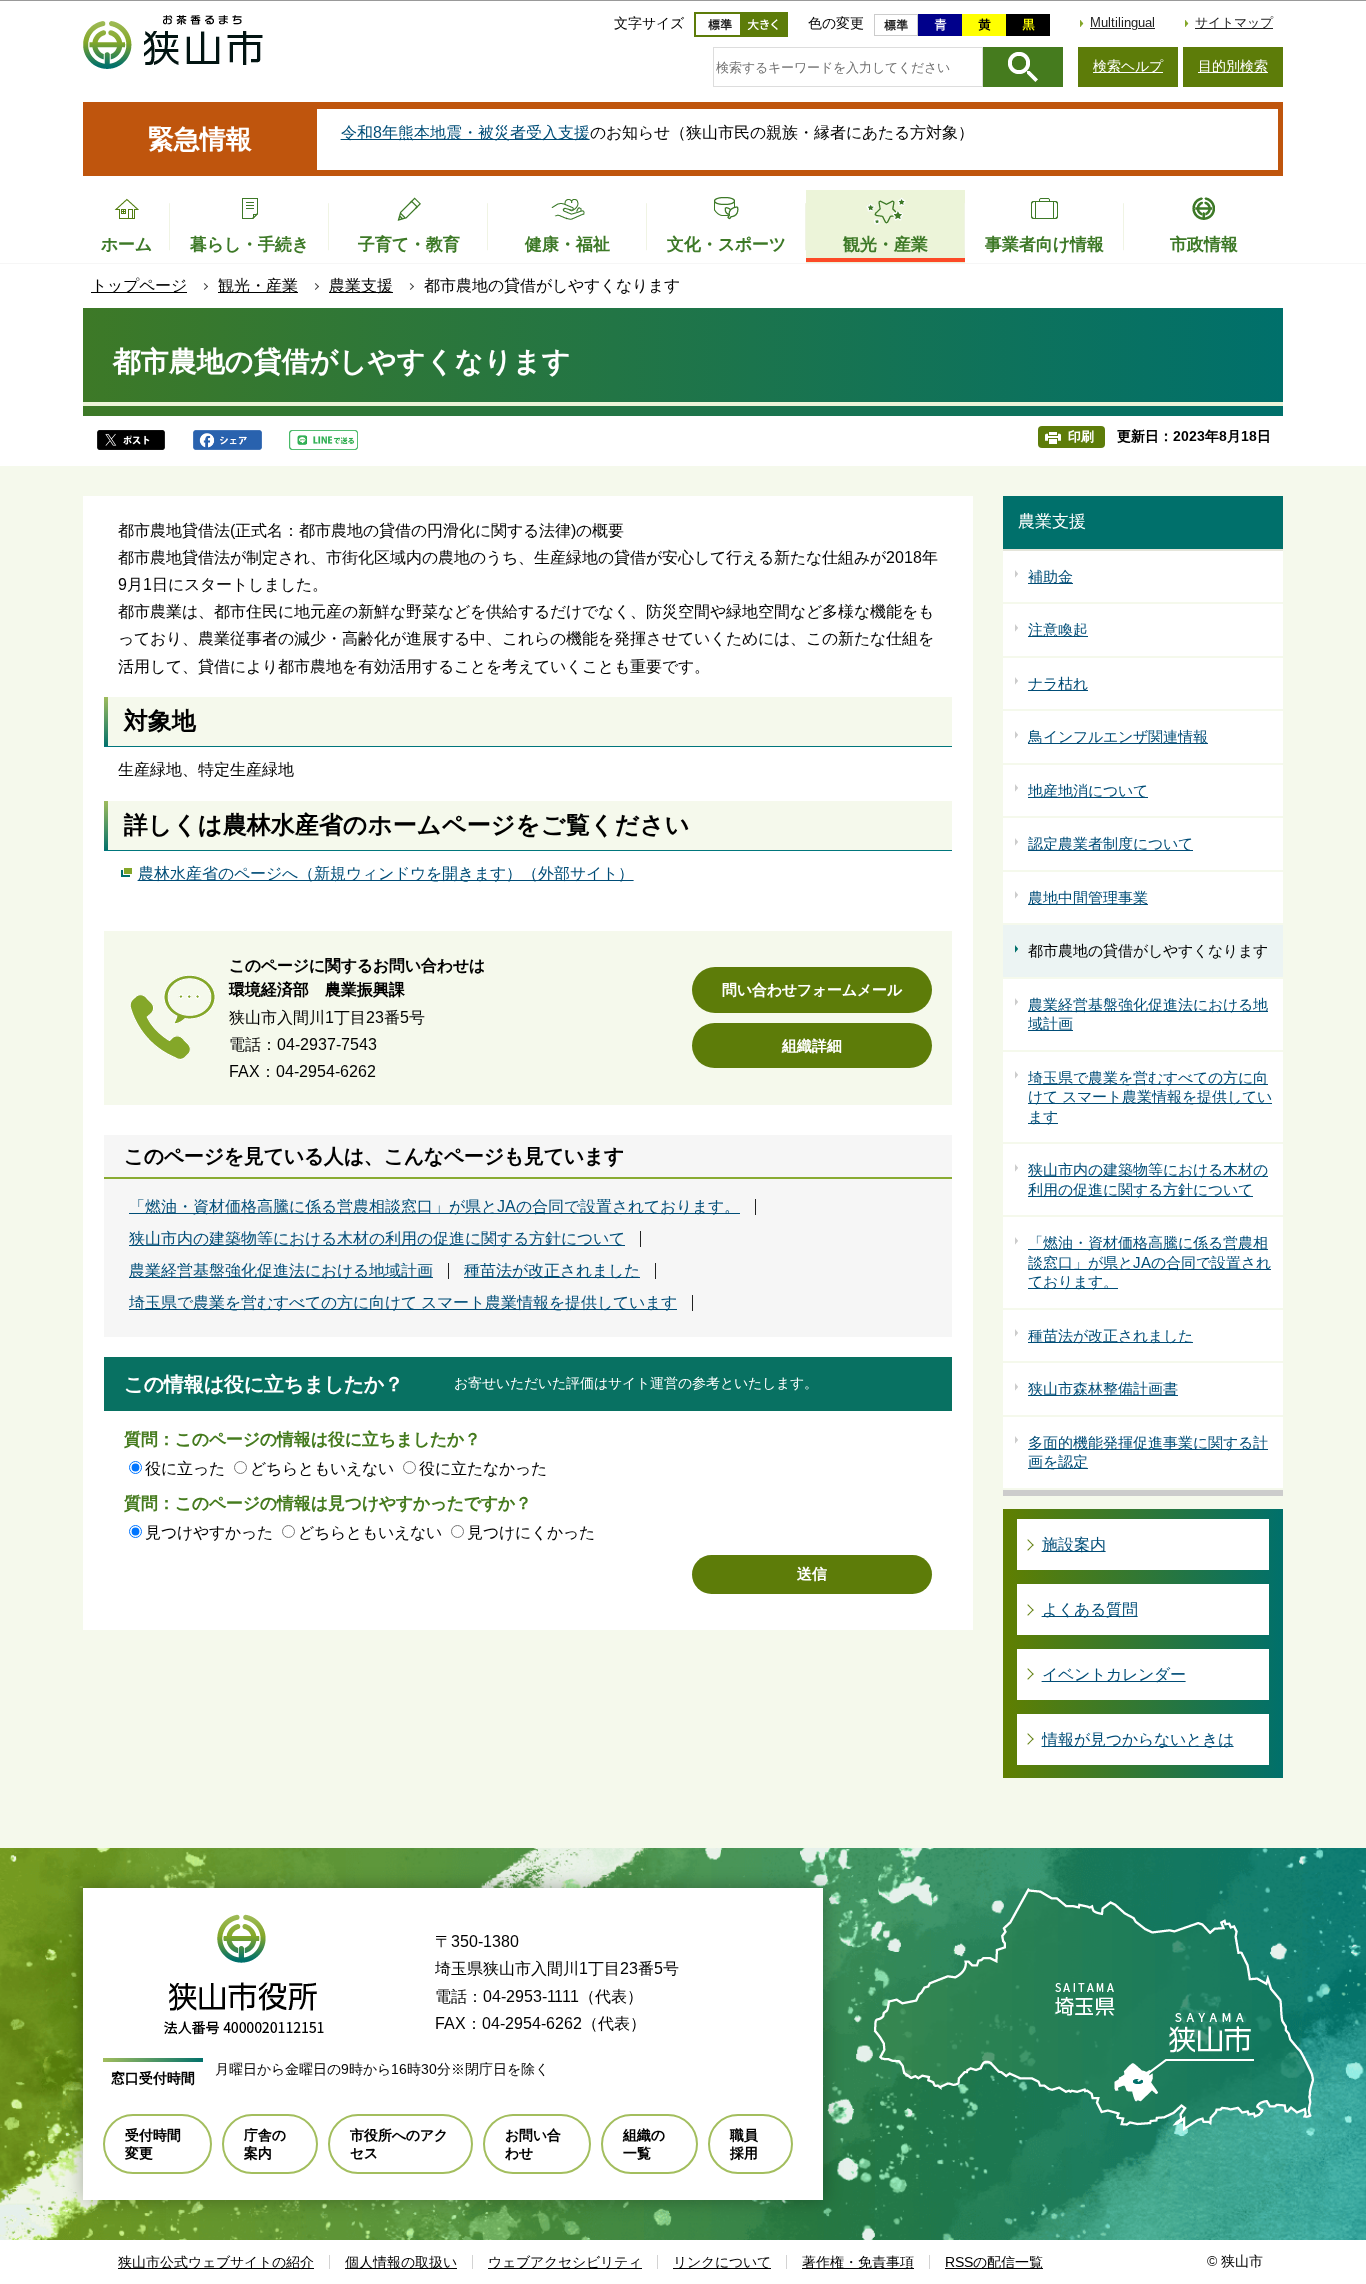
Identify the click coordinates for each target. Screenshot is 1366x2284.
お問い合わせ (533, 2144)
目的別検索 (1233, 66)
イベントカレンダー (1114, 1674)
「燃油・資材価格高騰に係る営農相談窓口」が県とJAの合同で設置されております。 (434, 1207)
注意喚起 (1058, 629)
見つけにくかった (531, 1532)
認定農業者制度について (1110, 843)
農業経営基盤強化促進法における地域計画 (281, 1271)
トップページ (139, 285)
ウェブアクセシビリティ (565, 2262)
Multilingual (1122, 22)
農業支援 (361, 285)
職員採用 (744, 2144)
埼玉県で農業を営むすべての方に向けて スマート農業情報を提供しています (403, 1303)
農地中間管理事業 (1088, 897)
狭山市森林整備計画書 (1103, 1388)
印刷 (1081, 436)
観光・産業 (258, 285)
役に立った (185, 1468)
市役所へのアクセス (399, 2144)
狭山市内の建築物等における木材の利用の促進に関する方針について (377, 1239)
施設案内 (1074, 1544)
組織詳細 (812, 1045)
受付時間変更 (153, 2144)
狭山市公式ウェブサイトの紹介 (216, 2262)
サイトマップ (1234, 22)
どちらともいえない (322, 1468)
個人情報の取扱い (401, 2262)
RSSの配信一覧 (994, 2262)
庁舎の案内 (265, 2144)
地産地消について (1088, 790)
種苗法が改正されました (552, 1271)
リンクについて (722, 2262)
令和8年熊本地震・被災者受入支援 (465, 132)
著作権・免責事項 (858, 2262)
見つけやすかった (209, 1532)
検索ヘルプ (1128, 66)
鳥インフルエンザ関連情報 (1118, 736)
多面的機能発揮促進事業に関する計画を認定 (1148, 1452)
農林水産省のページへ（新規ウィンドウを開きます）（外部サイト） (386, 873)
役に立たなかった (483, 1468)
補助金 (1050, 576)
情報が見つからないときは (1138, 1739)
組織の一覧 (644, 2144)
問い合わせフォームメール (812, 989)
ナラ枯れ (1058, 683)
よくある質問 (1090, 1609)
